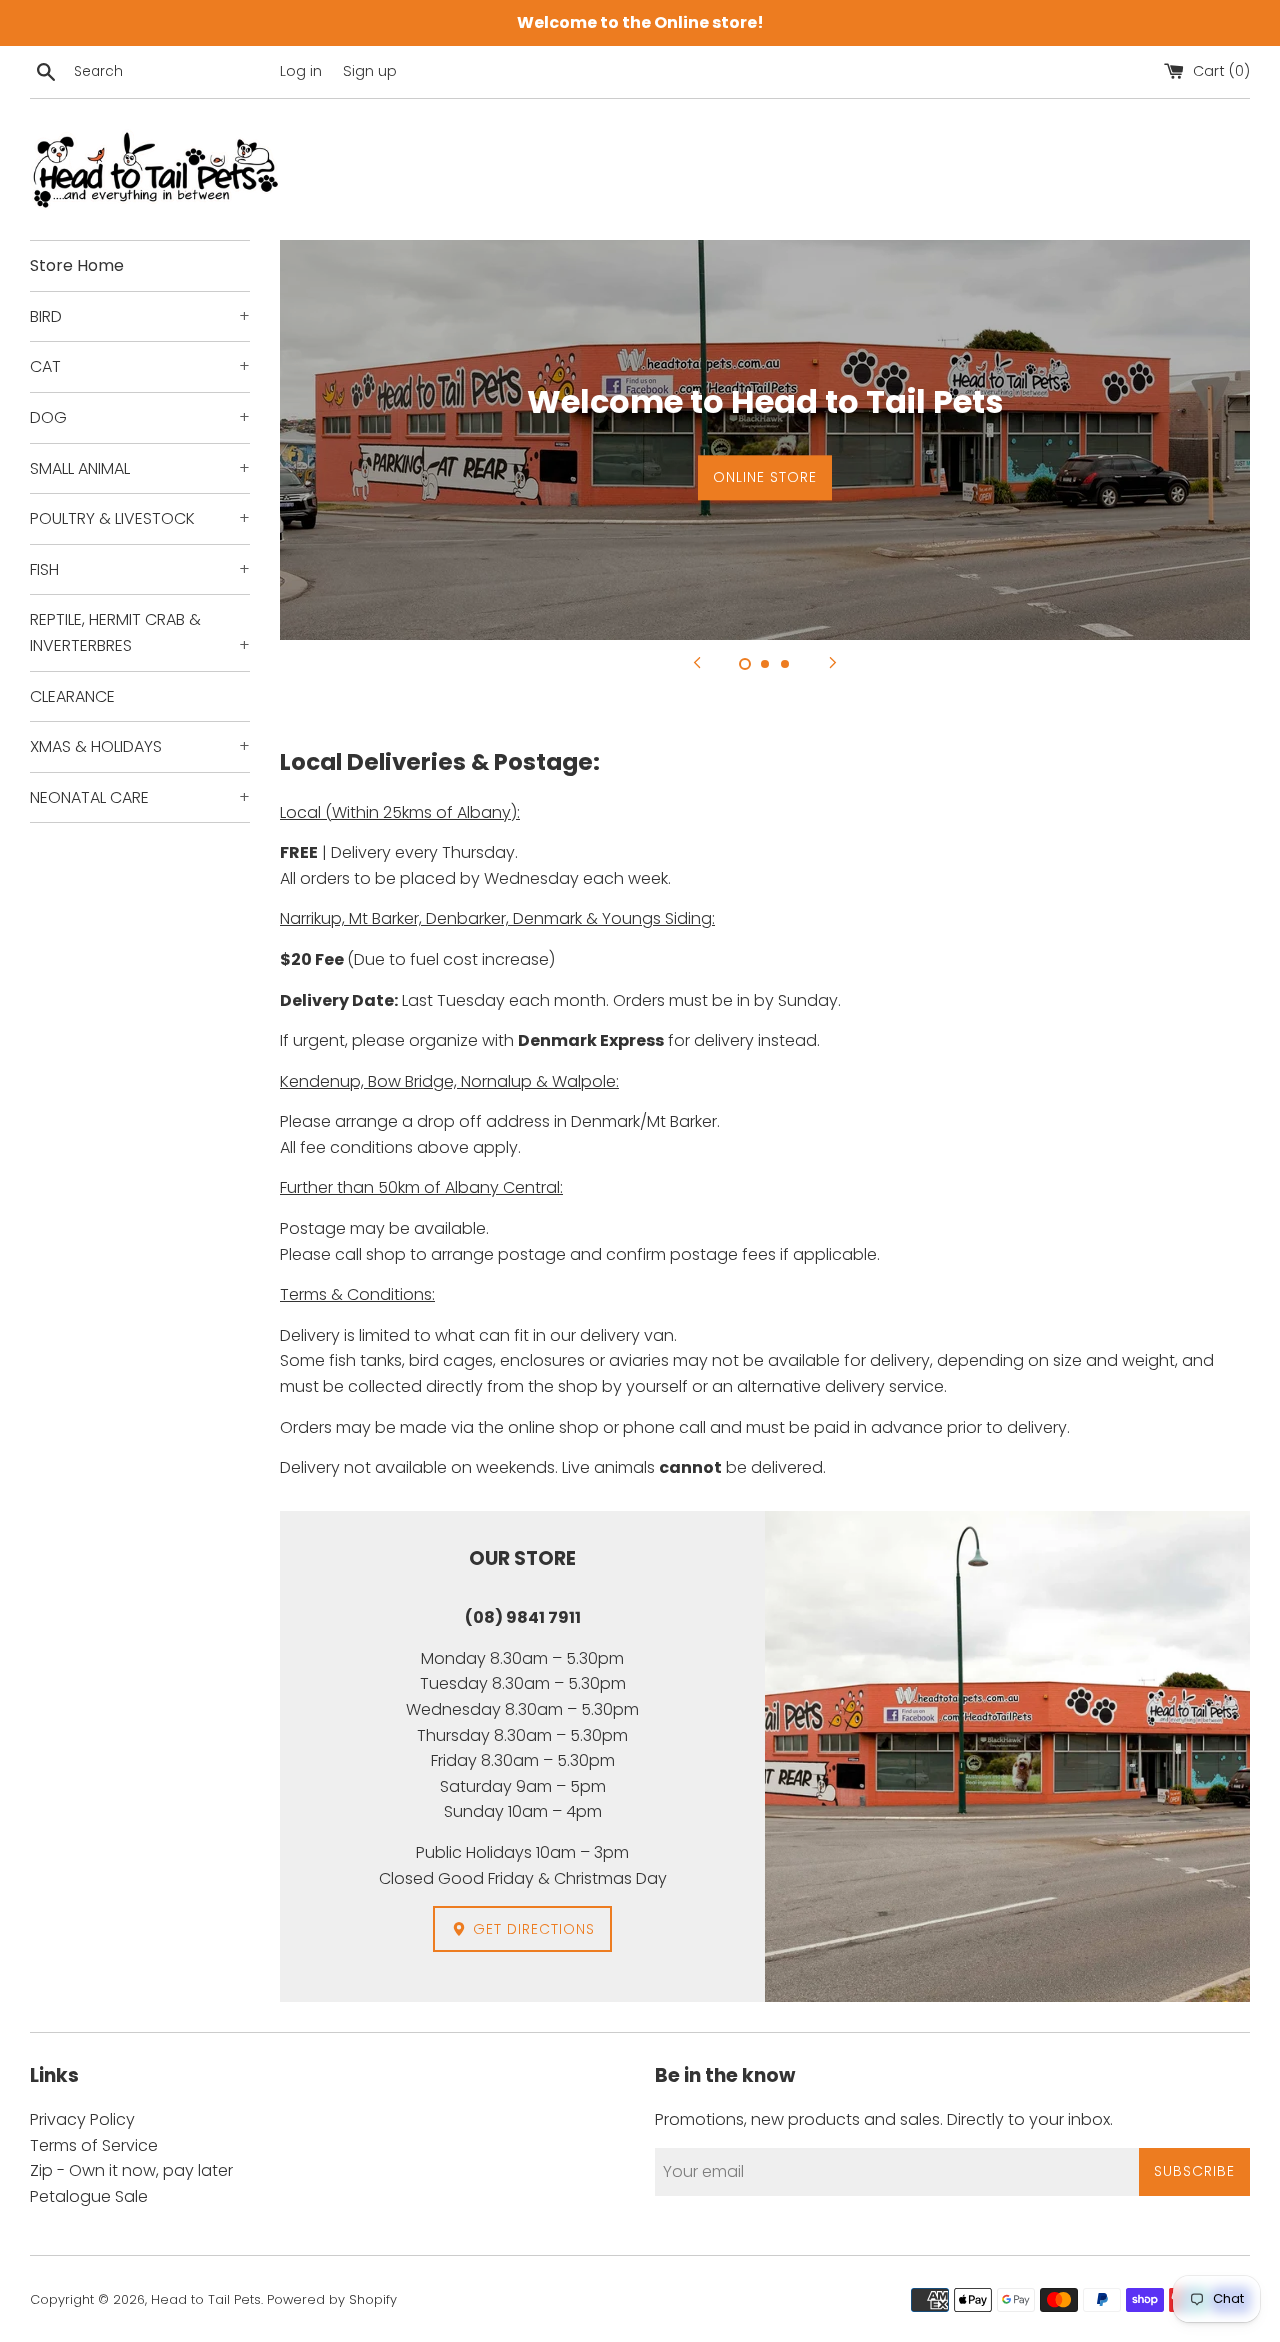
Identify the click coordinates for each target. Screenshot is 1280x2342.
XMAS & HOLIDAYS (140, 746)
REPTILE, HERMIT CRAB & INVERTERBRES (140, 632)
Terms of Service (94, 2145)
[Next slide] (833, 662)
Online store (765, 477)
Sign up (370, 71)
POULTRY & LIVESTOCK (140, 518)
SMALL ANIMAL (140, 468)
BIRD (140, 316)
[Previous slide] (697, 662)
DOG (140, 417)
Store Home (77, 265)
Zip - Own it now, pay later (131, 2170)
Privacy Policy (82, 2119)
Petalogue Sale (89, 2196)
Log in (301, 71)
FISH (140, 569)
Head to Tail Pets (206, 2299)
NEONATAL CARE (140, 797)
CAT (140, 366)
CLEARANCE (72, 696)
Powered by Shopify (332, 2299)
